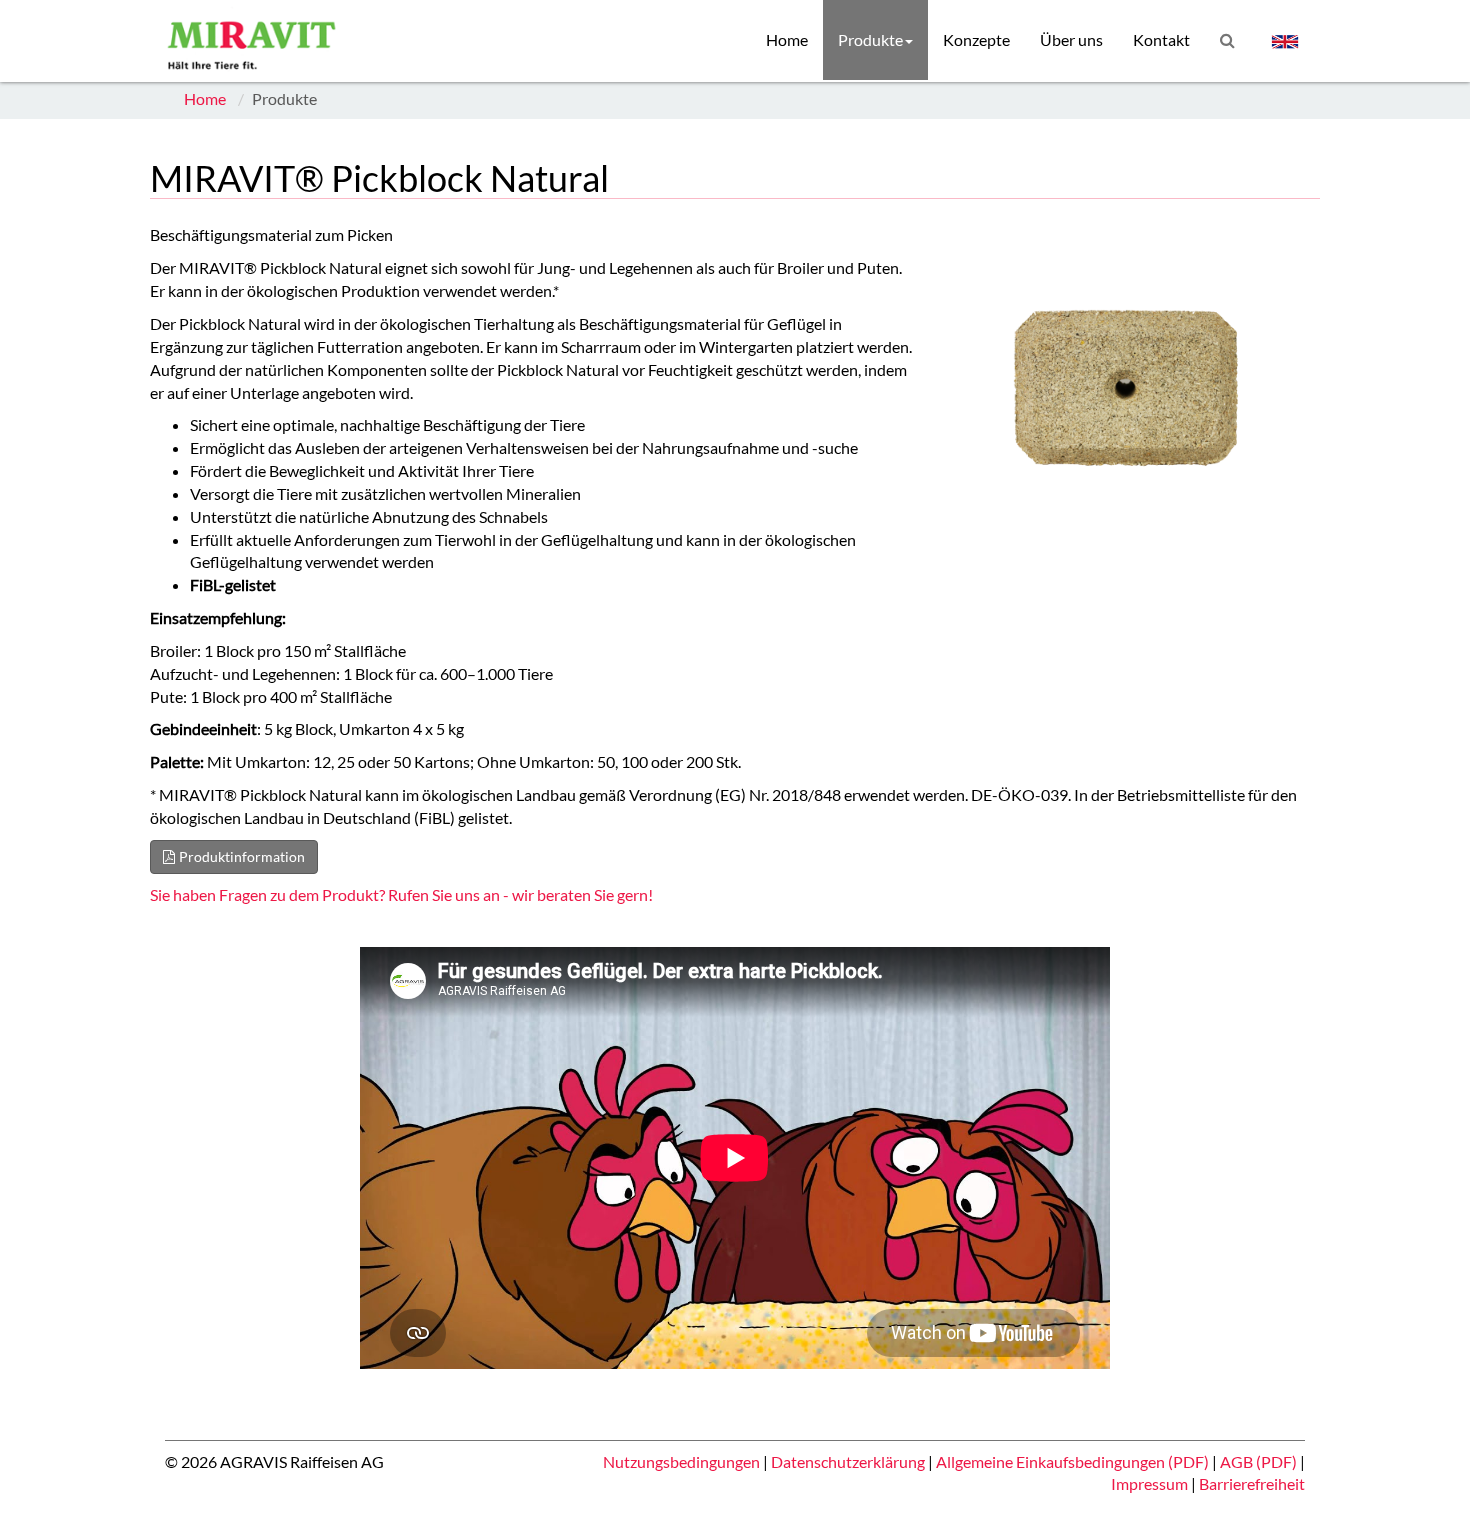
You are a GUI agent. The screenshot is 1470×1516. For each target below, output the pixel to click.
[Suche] (1227, 40)
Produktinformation (242, 856)
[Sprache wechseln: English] (1285, 41)
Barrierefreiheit (1252, 1483)
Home (787, 39)
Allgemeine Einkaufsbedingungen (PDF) (1074, 1461)
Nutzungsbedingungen (683, 1461)
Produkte (870, 39)
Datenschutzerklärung (849, 1461)
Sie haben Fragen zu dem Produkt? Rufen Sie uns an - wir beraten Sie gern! (401, 894)
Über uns (1071, 39)
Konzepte (976, 39)
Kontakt (1161, 39)
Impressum (1151, 1483)
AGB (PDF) (1260, 1461)
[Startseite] (256, 40)
